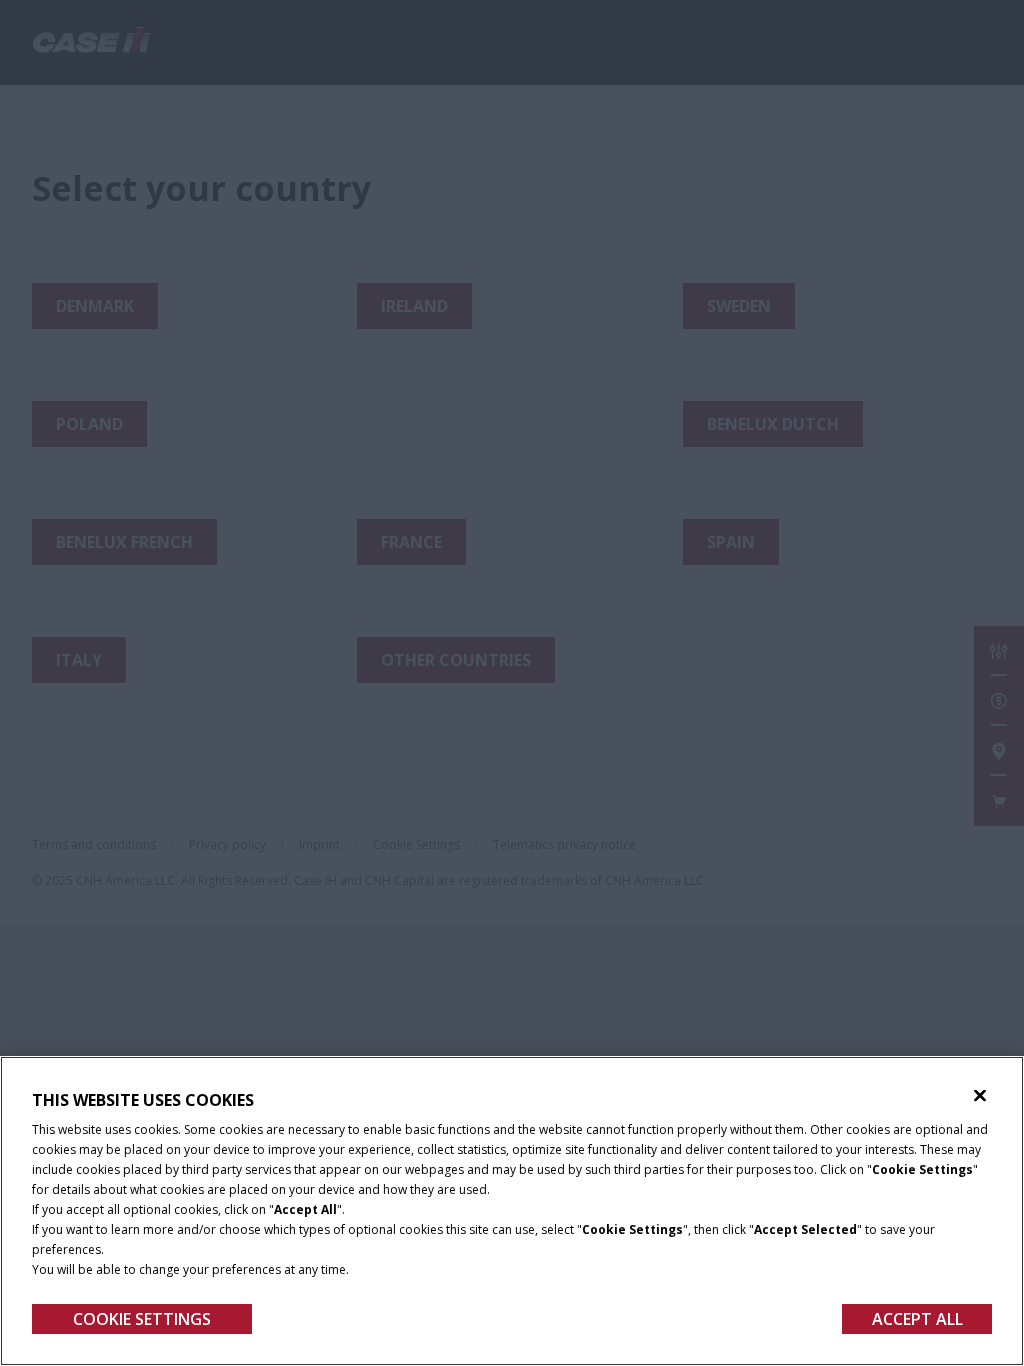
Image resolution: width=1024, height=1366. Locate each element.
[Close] (980, 1096)
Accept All (917, 1319)
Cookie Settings (142, 1319)
